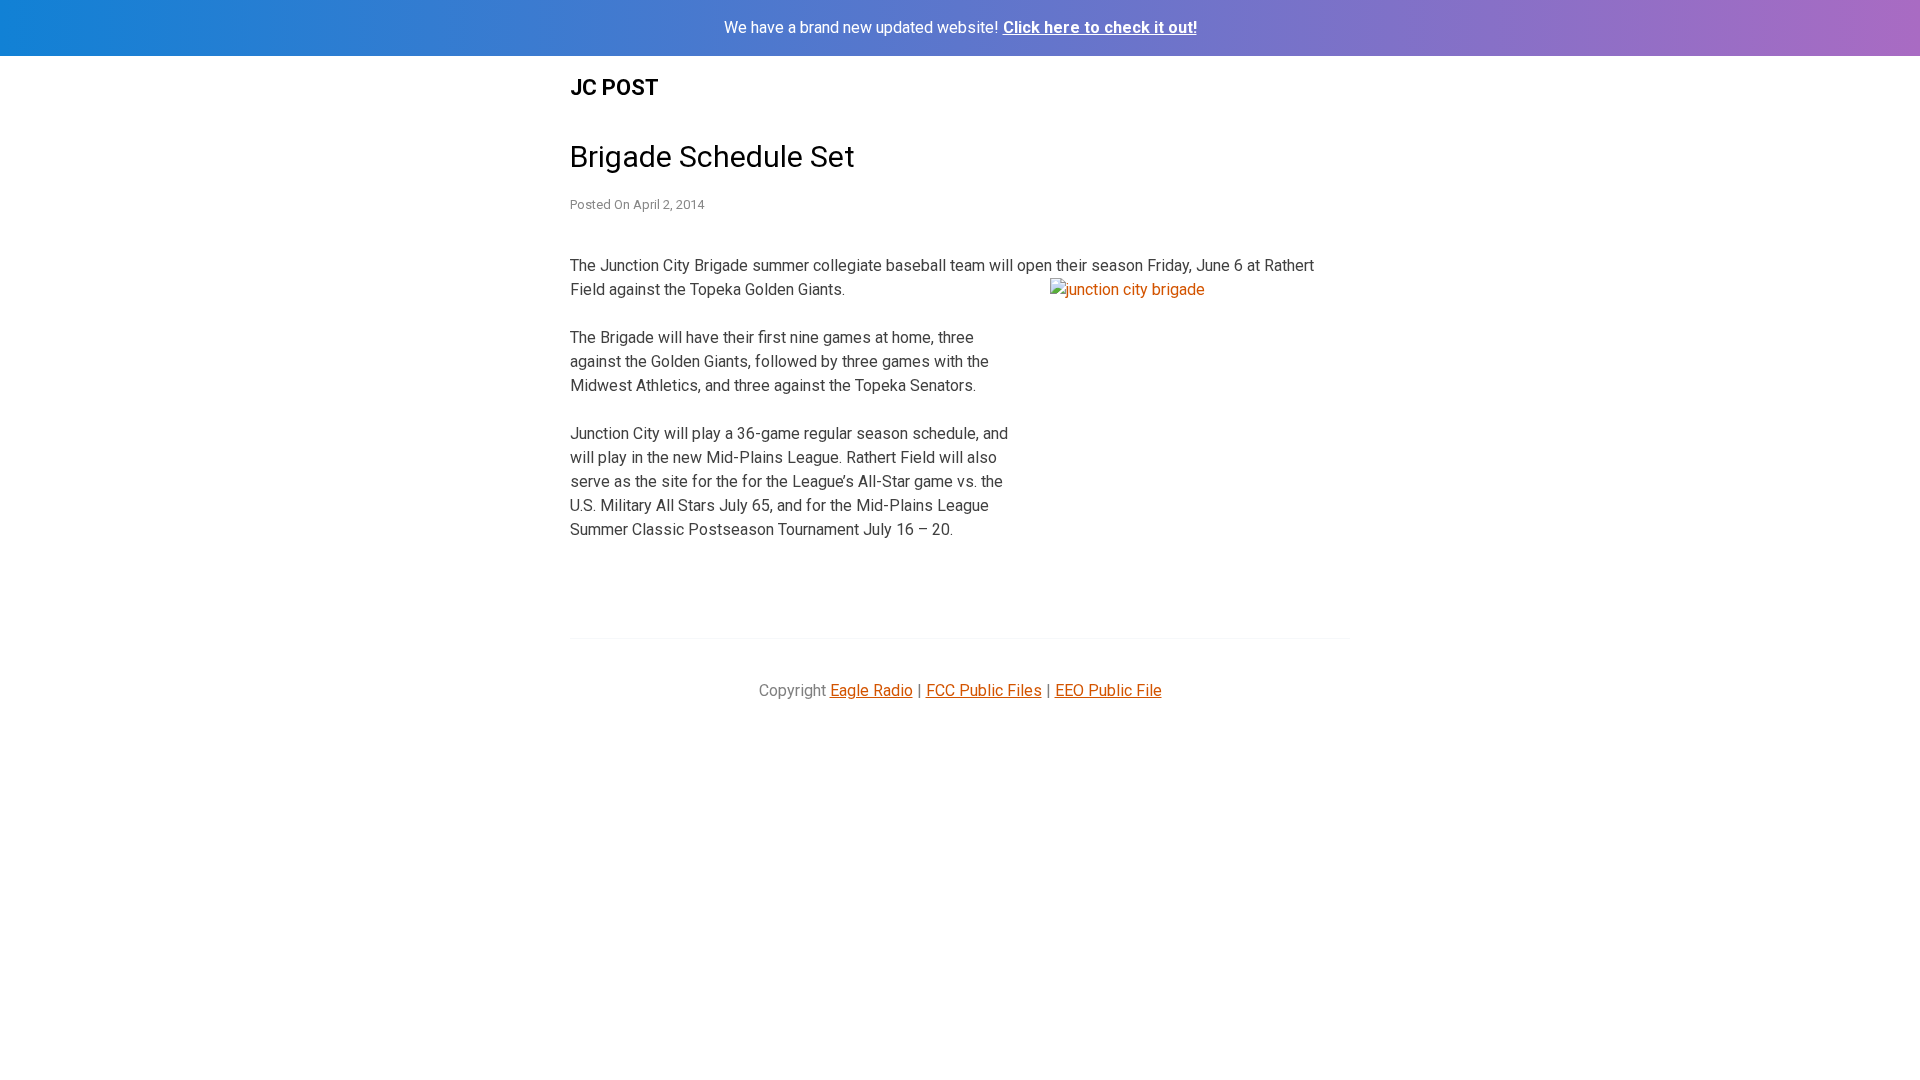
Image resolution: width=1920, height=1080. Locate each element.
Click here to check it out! (1100, 27)
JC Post (614, 87)
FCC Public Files (984, 690)
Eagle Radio (871, 690)
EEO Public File (1108, 690)
